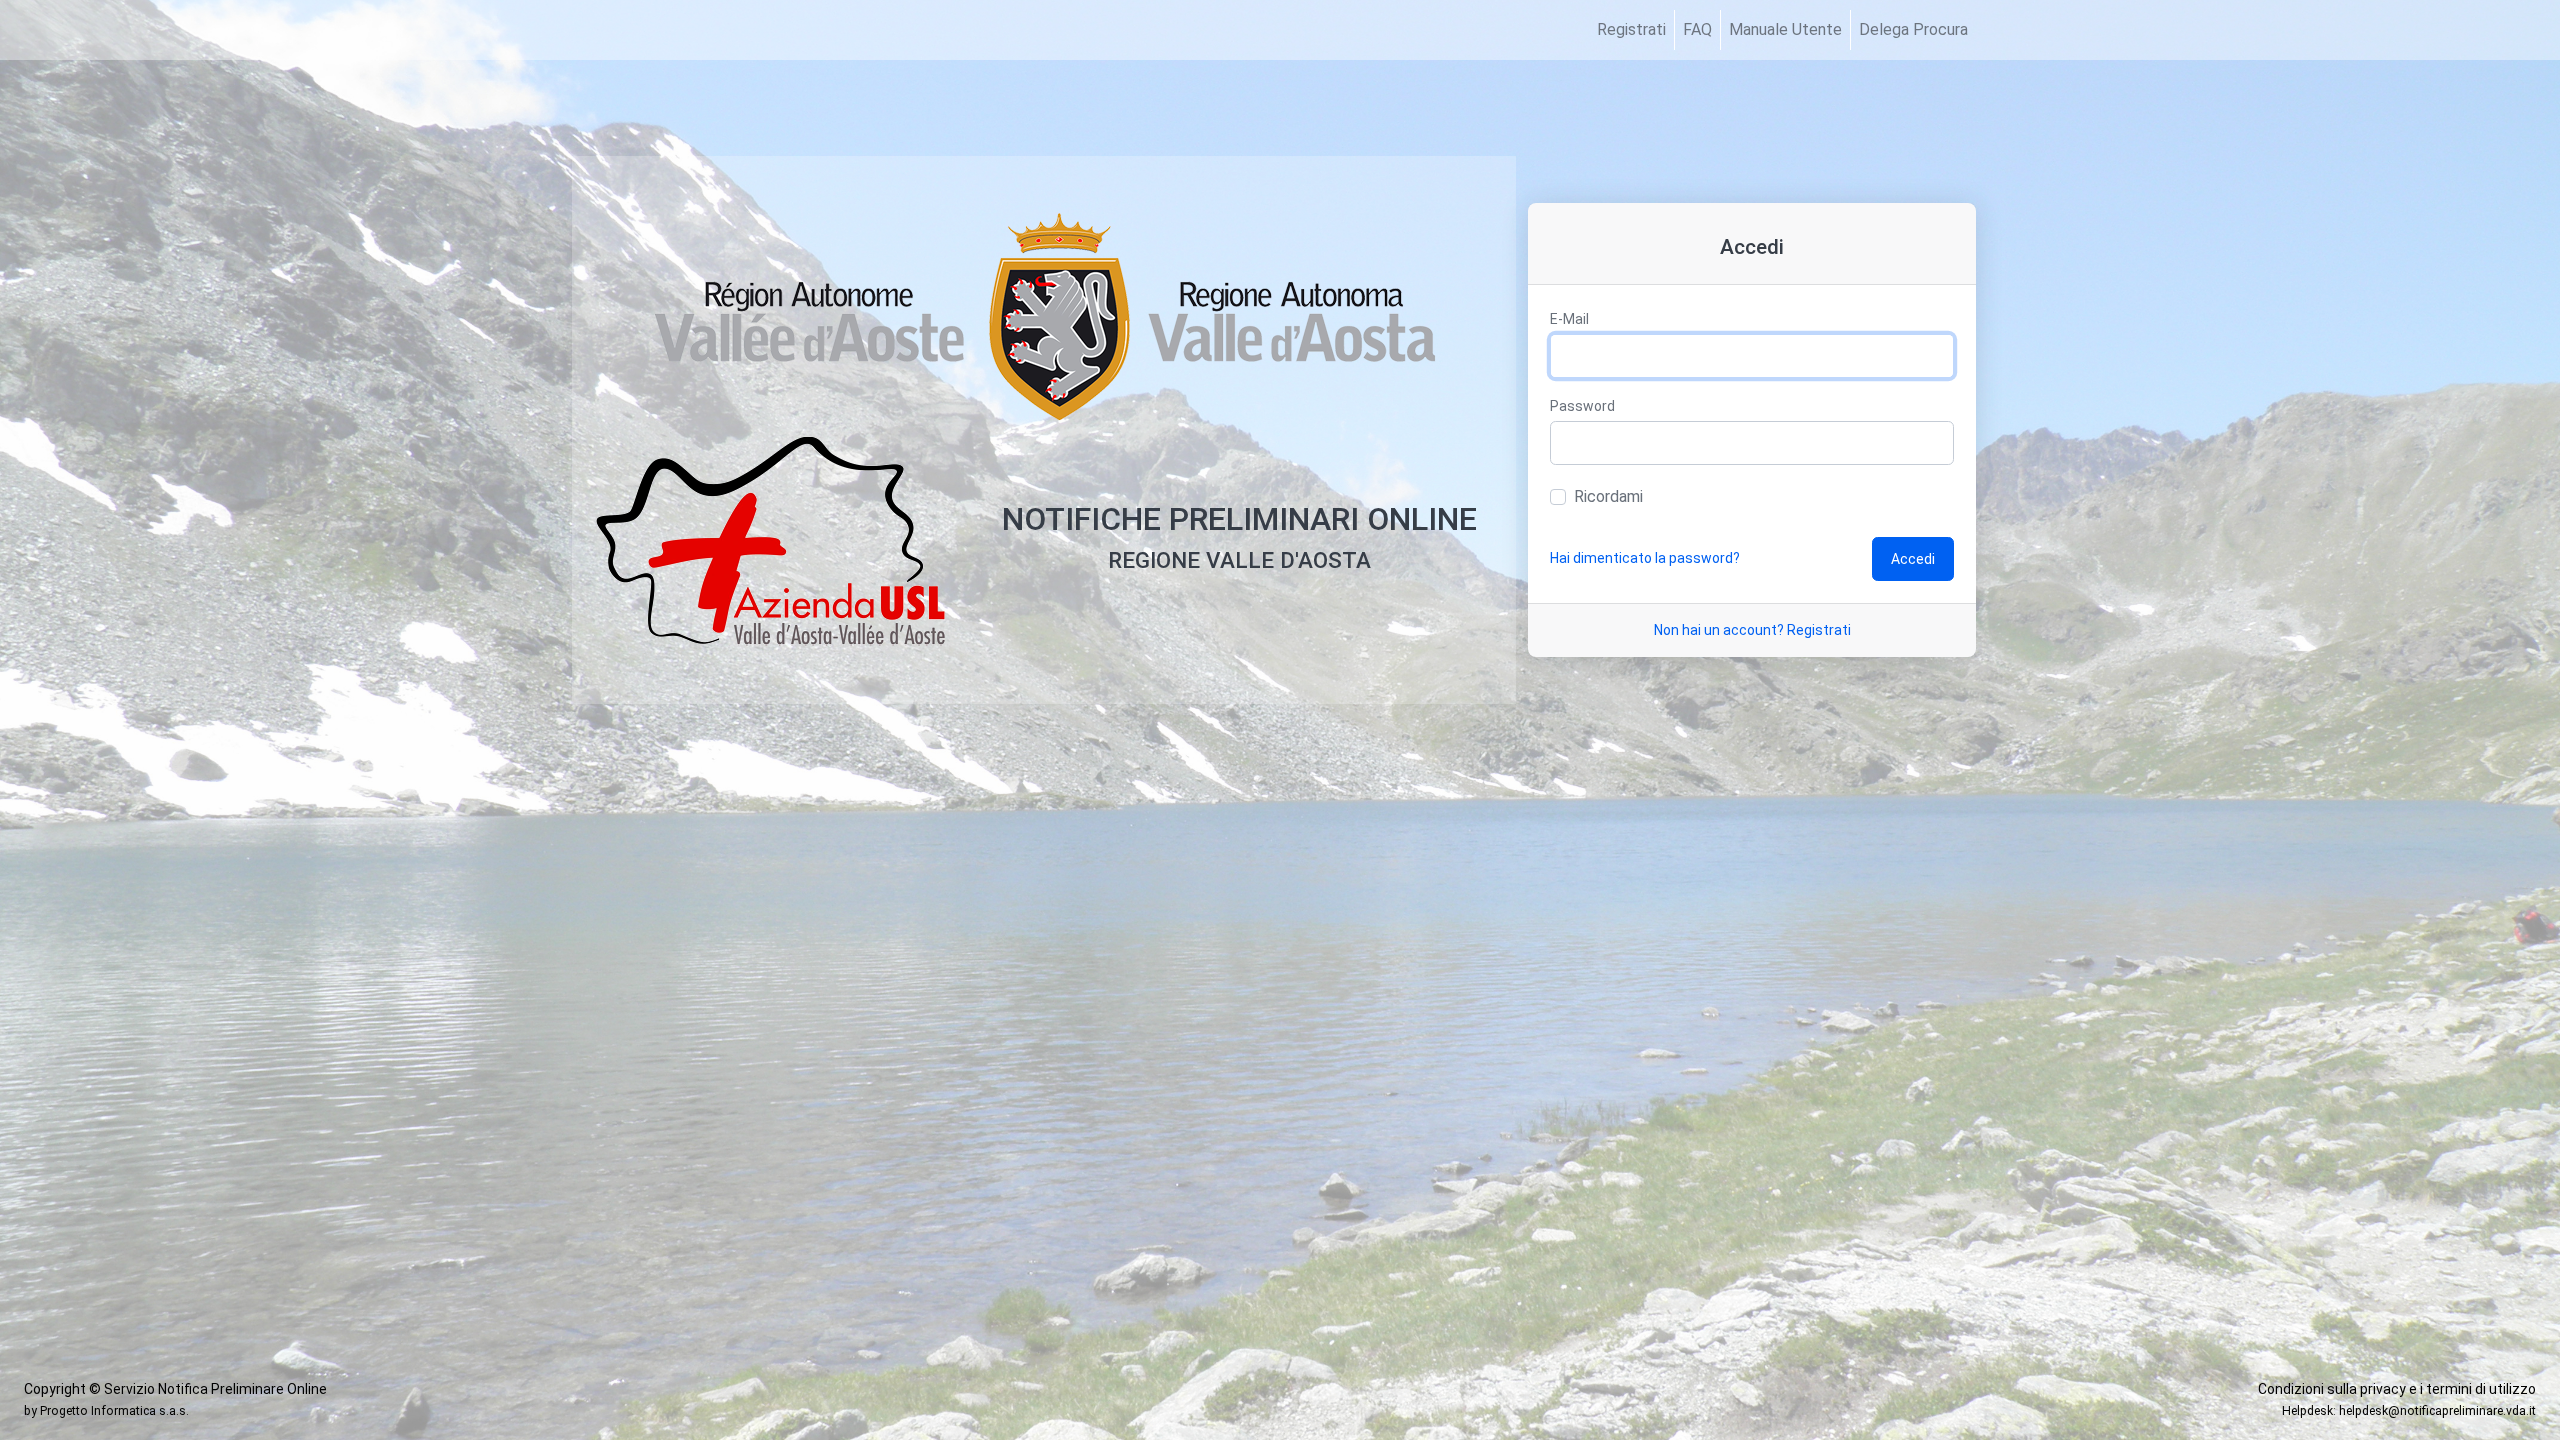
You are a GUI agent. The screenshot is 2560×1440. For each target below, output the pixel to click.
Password (1582, 406)
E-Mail (1569, 319)
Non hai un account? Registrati (1752, 630)
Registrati (1631, 29)
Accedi (1913, 559)
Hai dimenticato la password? (1645, 558)
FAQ (1697, 29)
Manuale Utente (1785, 29)
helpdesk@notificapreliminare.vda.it (2437, 1411)
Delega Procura (1913, 29)
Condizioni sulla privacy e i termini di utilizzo (2397, 1389)
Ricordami (1608, 496)
